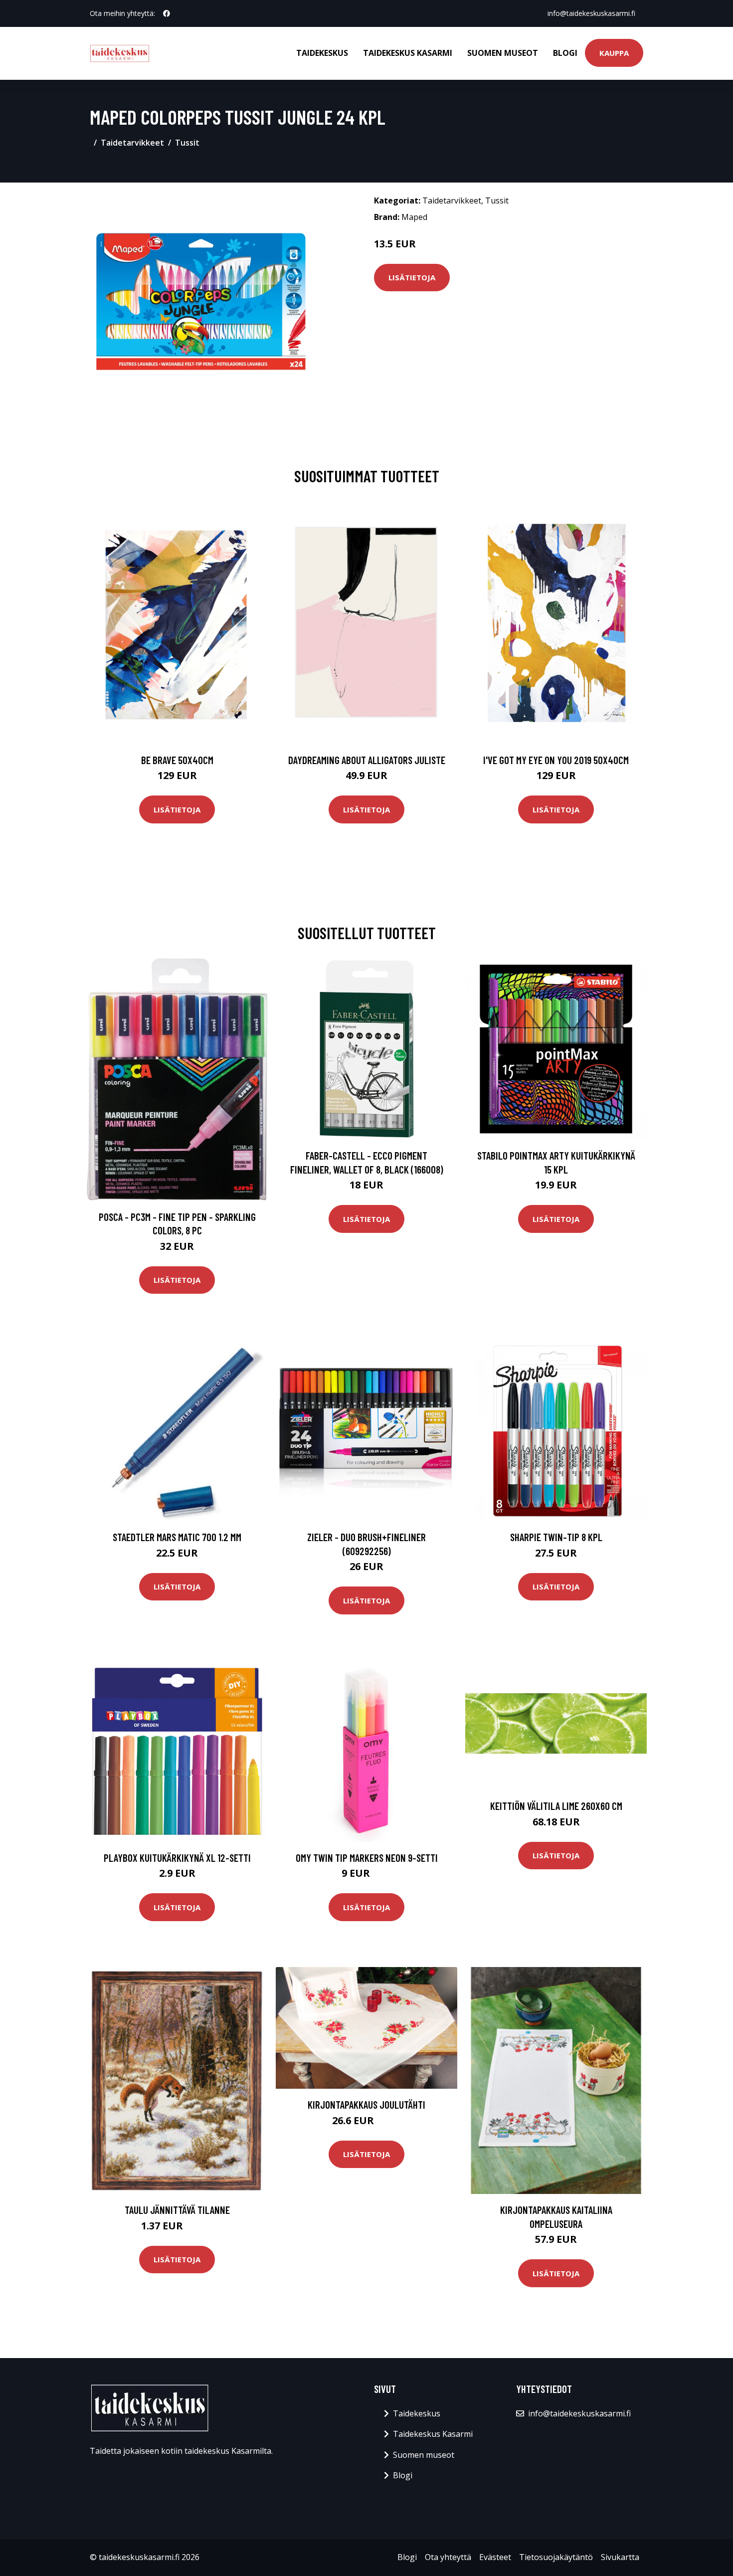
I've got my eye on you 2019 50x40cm (556, 760)
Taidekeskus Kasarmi (408, 53)
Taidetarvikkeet (132, 143)
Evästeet (495, 2557)
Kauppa (614, 53)
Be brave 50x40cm (177, 760)
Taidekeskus (322, 53)
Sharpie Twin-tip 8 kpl (556, 1537)
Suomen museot (503, 53)
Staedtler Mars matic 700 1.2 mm (177, 1537)
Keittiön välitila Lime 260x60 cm (556, 1806)
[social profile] (167, 13)
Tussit (187, 143)
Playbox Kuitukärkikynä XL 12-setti (177, 1858)
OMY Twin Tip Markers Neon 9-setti (367, 1858)
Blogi (565, 53)
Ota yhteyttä (448, 2557)
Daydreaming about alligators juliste (367, 760)
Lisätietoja (412, 277)
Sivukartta (620, 2557)
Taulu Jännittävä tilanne (177, 2210)
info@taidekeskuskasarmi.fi (591, 13)
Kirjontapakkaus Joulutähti (366, 2104)
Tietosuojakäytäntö (556, 2557)
